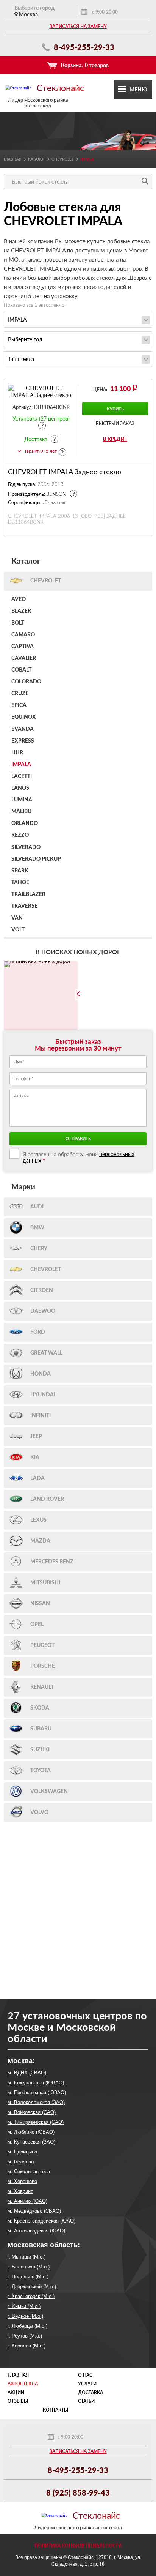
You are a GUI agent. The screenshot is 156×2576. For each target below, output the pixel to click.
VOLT (18, 930)
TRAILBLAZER (28, 894)
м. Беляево (21, 2162)
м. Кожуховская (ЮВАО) (36, 2083)
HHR (17, 753)
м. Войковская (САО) (32, 2112)
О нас (85, 2375)
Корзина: (85, 65)
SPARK (20, 871)
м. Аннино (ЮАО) (27, 2201)
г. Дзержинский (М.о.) (32, 2287)
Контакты (55, 2410)
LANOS (20, 788)
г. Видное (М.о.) (25, 2316)
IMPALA (21, 765)
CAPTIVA (23, 647)
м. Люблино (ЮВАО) (31, 2132)
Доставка (90, 2392)
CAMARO (23, 635)
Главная (13, 159)
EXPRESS (23, 741)
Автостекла (23, 2384)
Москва (28, 14)
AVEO (19, 599)
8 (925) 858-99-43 (78, 2492)
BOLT (18, 623)
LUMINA (22, 800)
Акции (16, 2392)
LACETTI (22, 776)
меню (138, 89)
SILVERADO (26, 847)
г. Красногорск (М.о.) (31, 2296)
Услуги (87, 2384)
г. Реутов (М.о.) (25, 2336)
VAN (17, 918)
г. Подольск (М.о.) (28, 2277)
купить (115, 409)
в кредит (115, 439)
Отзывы (18, 2401)
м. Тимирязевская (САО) (36, 2122)
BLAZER (21, 611)
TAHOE (20, 883)
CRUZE (20, 694)
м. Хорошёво (22, 2181)
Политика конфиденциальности (78, 2546)
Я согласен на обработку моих (79, 1157)
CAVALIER (24, 658)
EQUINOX (24, 717)
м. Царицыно (22, 2152)
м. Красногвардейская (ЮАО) (41, 2221)
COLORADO (26, 682)
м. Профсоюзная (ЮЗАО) (37, 2093)
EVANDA (23, 729)
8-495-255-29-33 (83, 47)
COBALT (21, 670)
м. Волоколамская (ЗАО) (36, 2102)
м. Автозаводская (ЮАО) (36, 2231)
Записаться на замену (78, 26)
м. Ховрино (20, 2191)
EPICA (19, 705)
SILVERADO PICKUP (36, 859)
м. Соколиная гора (29, 2171)
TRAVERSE (24, 906)
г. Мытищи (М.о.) (27, 2257)
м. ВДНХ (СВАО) (27, 2073)
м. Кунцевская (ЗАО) (31, 2142)
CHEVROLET (63, 159)
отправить (78, 1138)
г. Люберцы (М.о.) (27, 2326)
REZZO (20, 835)
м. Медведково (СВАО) (34, 2211)
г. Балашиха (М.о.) (29, 2267)
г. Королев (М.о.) (27, 2346)
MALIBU (21, 812)
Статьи (86, 2401)
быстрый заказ (115, 424)
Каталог (37, 159)
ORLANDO (25, 823)
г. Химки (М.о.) (24, 2306)
